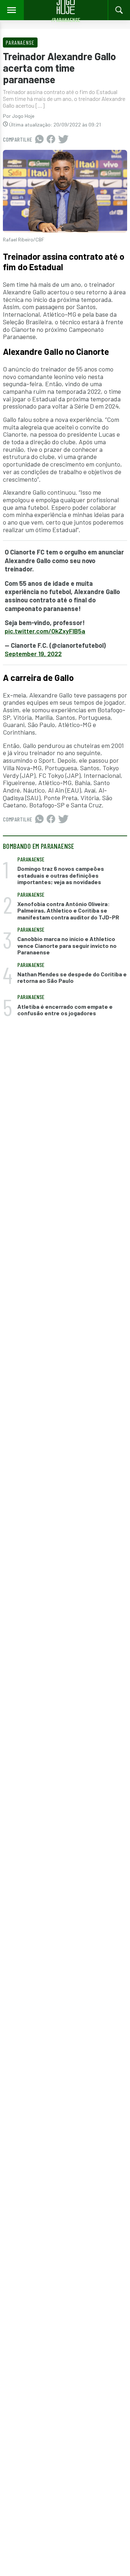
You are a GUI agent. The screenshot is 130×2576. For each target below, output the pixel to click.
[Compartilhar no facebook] (51, 139)
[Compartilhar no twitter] (63, 139)
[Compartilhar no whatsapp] (39, 139)
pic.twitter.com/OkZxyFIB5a (45, 631)
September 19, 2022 (33, 654)
